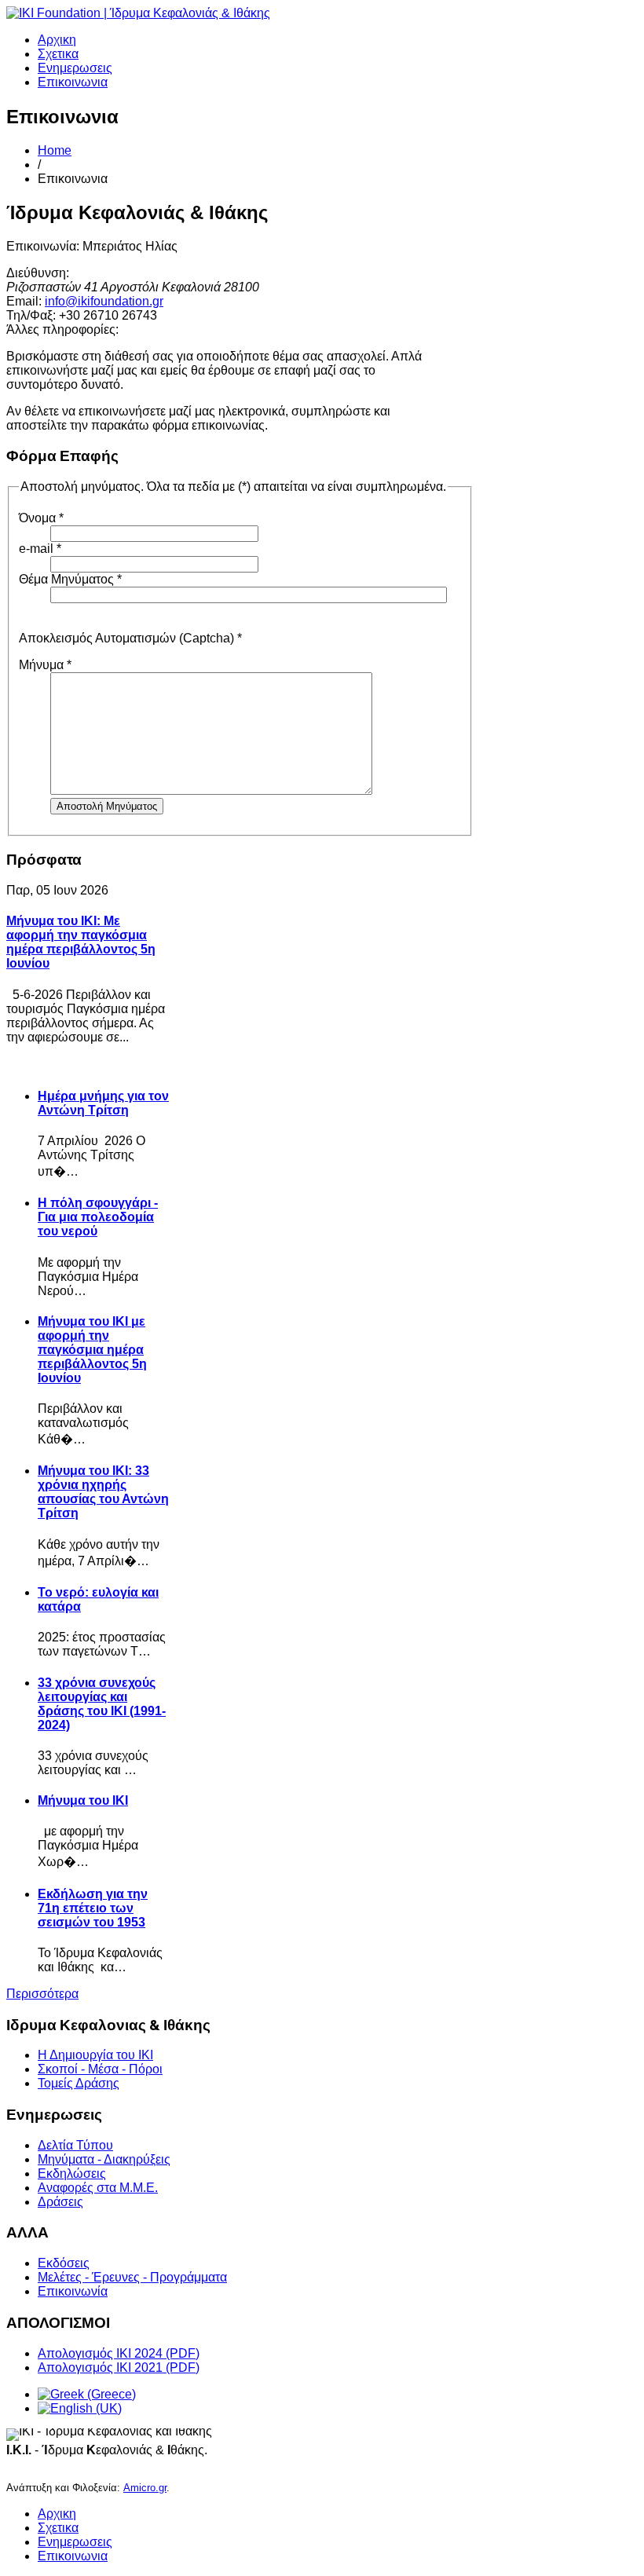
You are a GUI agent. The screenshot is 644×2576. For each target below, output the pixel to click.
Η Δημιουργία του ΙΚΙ (95, 2055)
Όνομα (41, 518)
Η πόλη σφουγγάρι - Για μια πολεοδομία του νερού (98, 1217)
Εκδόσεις (64, 2263)
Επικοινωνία (73, 2291)
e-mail (40, 549)
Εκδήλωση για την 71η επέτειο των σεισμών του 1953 (93, 1908)
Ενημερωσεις (75, 68)
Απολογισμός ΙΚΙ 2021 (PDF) (119, 2367)
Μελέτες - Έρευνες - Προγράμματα (132, 2277)
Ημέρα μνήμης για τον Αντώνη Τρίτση (103, 1103)
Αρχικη (57, 40)
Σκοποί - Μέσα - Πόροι (100, 2069)
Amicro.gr (145, 2488)
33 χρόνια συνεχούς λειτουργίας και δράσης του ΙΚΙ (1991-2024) (102, 1704)
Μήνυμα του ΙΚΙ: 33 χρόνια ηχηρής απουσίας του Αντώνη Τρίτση (103, 1492)
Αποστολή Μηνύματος (107, 806)
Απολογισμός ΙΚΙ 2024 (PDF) (119, 2353)
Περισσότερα (42, 1994)
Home (55, 150)
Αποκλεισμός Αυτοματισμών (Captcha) (130, 638)
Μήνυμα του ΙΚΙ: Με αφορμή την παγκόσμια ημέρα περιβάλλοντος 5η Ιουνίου (81, 942)
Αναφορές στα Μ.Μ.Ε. (98, 2188)
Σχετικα (58, 54)
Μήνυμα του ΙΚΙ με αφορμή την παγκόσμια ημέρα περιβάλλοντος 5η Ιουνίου (92, 1350)
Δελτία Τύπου (75, 2145)
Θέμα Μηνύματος (70, 579)
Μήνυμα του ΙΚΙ (83, 1800)
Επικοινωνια (73, 82)
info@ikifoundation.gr (104, 301)
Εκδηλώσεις (72, 2173)
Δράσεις (60, 2202)
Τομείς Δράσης (79, 2083)
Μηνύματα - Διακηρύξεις (104, 2159)
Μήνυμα (45, 665)
